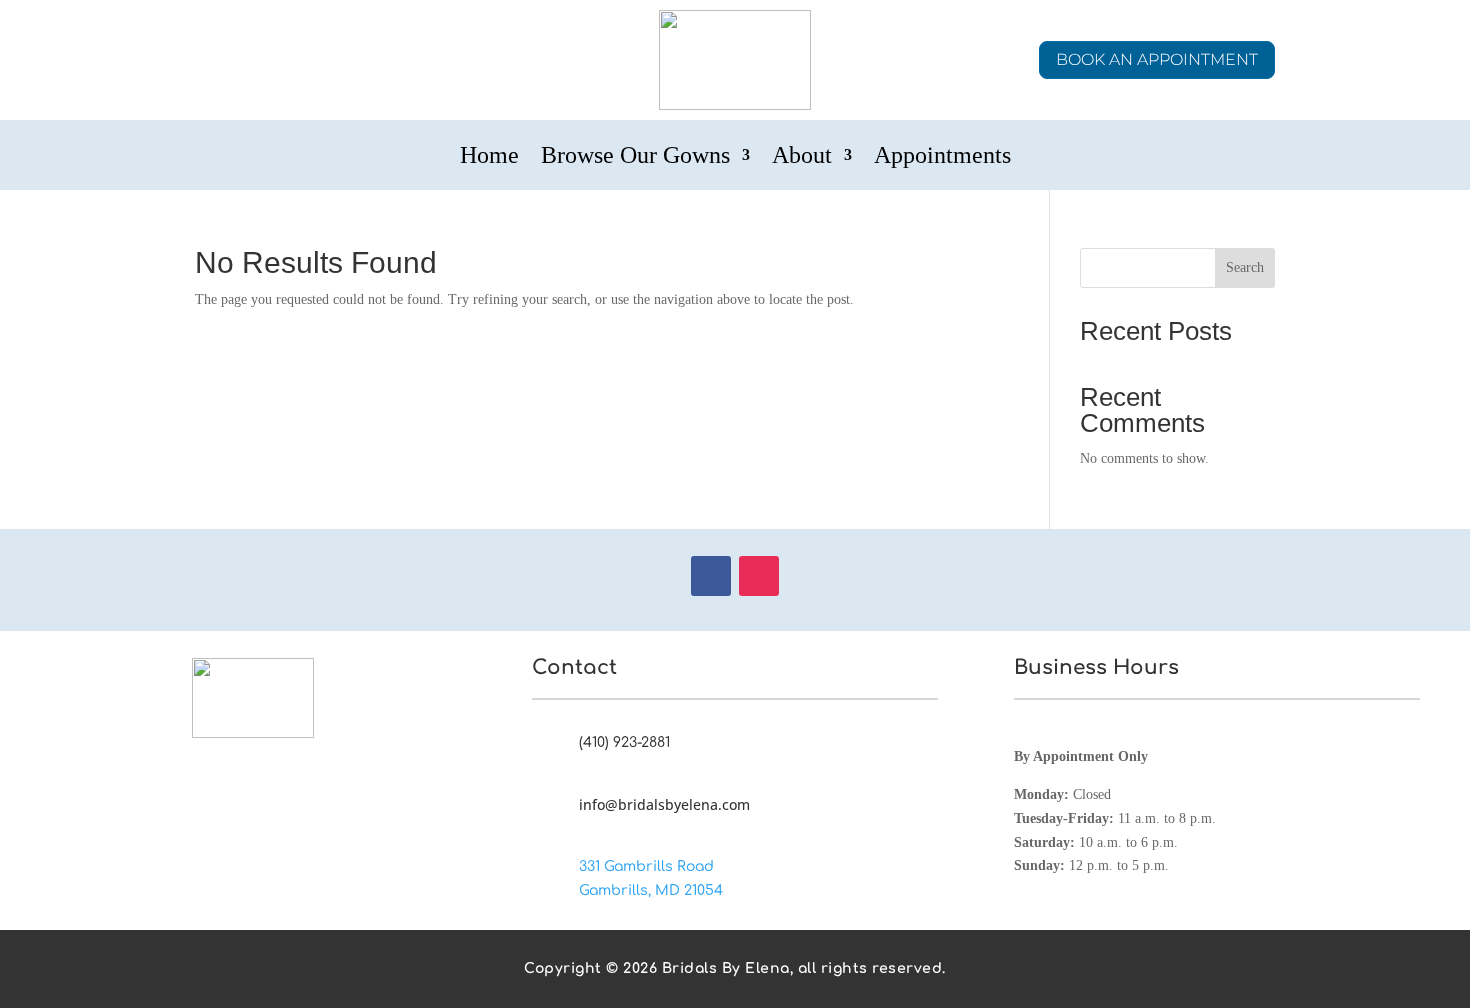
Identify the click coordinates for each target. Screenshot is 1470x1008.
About (802, 158)
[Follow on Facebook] (711, 576)
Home (489, 158)
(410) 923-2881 (624, 742)
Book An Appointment (1157, 59)
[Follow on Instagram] (759, 576)
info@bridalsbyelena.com (664, 804)
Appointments (942, 158)
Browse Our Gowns (635, 158)
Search (1245, 267)
